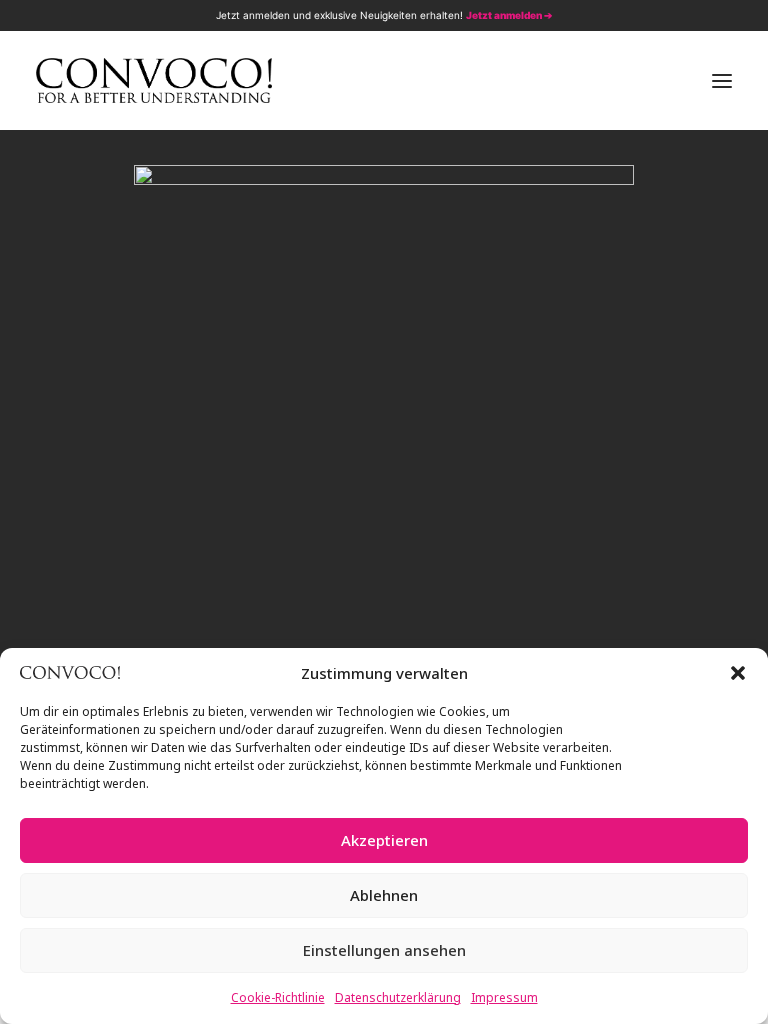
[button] (738, 673)
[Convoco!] (154, 80)
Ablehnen (384, 895)
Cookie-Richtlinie (278, 997)
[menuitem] (656, 15)
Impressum (504, 997)
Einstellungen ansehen (384, 950)
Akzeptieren (384, 840)
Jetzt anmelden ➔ (509, 15)
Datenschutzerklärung (398, 997)
